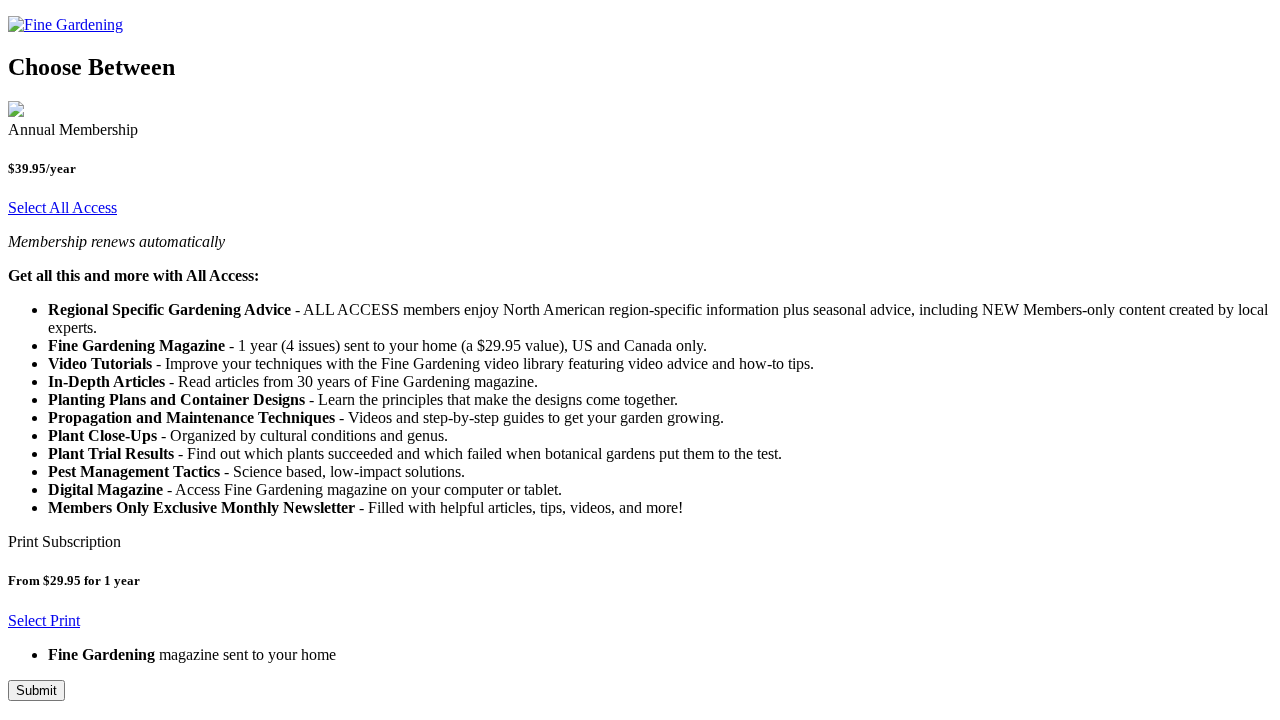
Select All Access (62, 207)
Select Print (44, 620)
